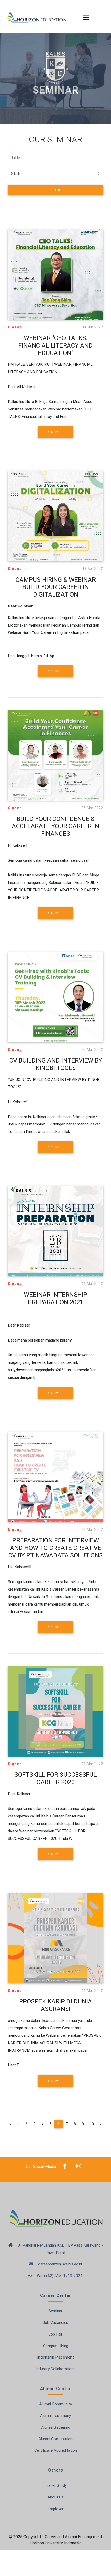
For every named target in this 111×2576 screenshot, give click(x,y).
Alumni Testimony (55, 2416)
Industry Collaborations (56, 2369)
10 (92, 2124)
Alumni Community (55, 2404)
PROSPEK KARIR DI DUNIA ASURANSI (55, 2005)
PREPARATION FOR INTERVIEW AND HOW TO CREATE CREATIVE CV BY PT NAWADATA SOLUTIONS (55, 1548)
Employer (55, 2509)
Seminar (55, 2311)
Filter (55, 190)
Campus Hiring (56, 2346)
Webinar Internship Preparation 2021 (55, 1298)
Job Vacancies (55, 2322)
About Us (55, 2497)
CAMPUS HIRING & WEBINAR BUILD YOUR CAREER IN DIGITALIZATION (56, 587)
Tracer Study (56, 2485)
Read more (56, 432)
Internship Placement (55, 2357)
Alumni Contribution (55, 2439)
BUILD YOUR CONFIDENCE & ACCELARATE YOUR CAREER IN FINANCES (55, 826)
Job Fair (55, 2334)
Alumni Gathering (56, 2427)
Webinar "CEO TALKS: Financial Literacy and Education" (55, 345)
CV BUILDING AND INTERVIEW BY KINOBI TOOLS (56, 1064)
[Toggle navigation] (83, 16)
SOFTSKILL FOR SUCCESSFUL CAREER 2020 (56, 1778)
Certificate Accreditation (56, 2450)
